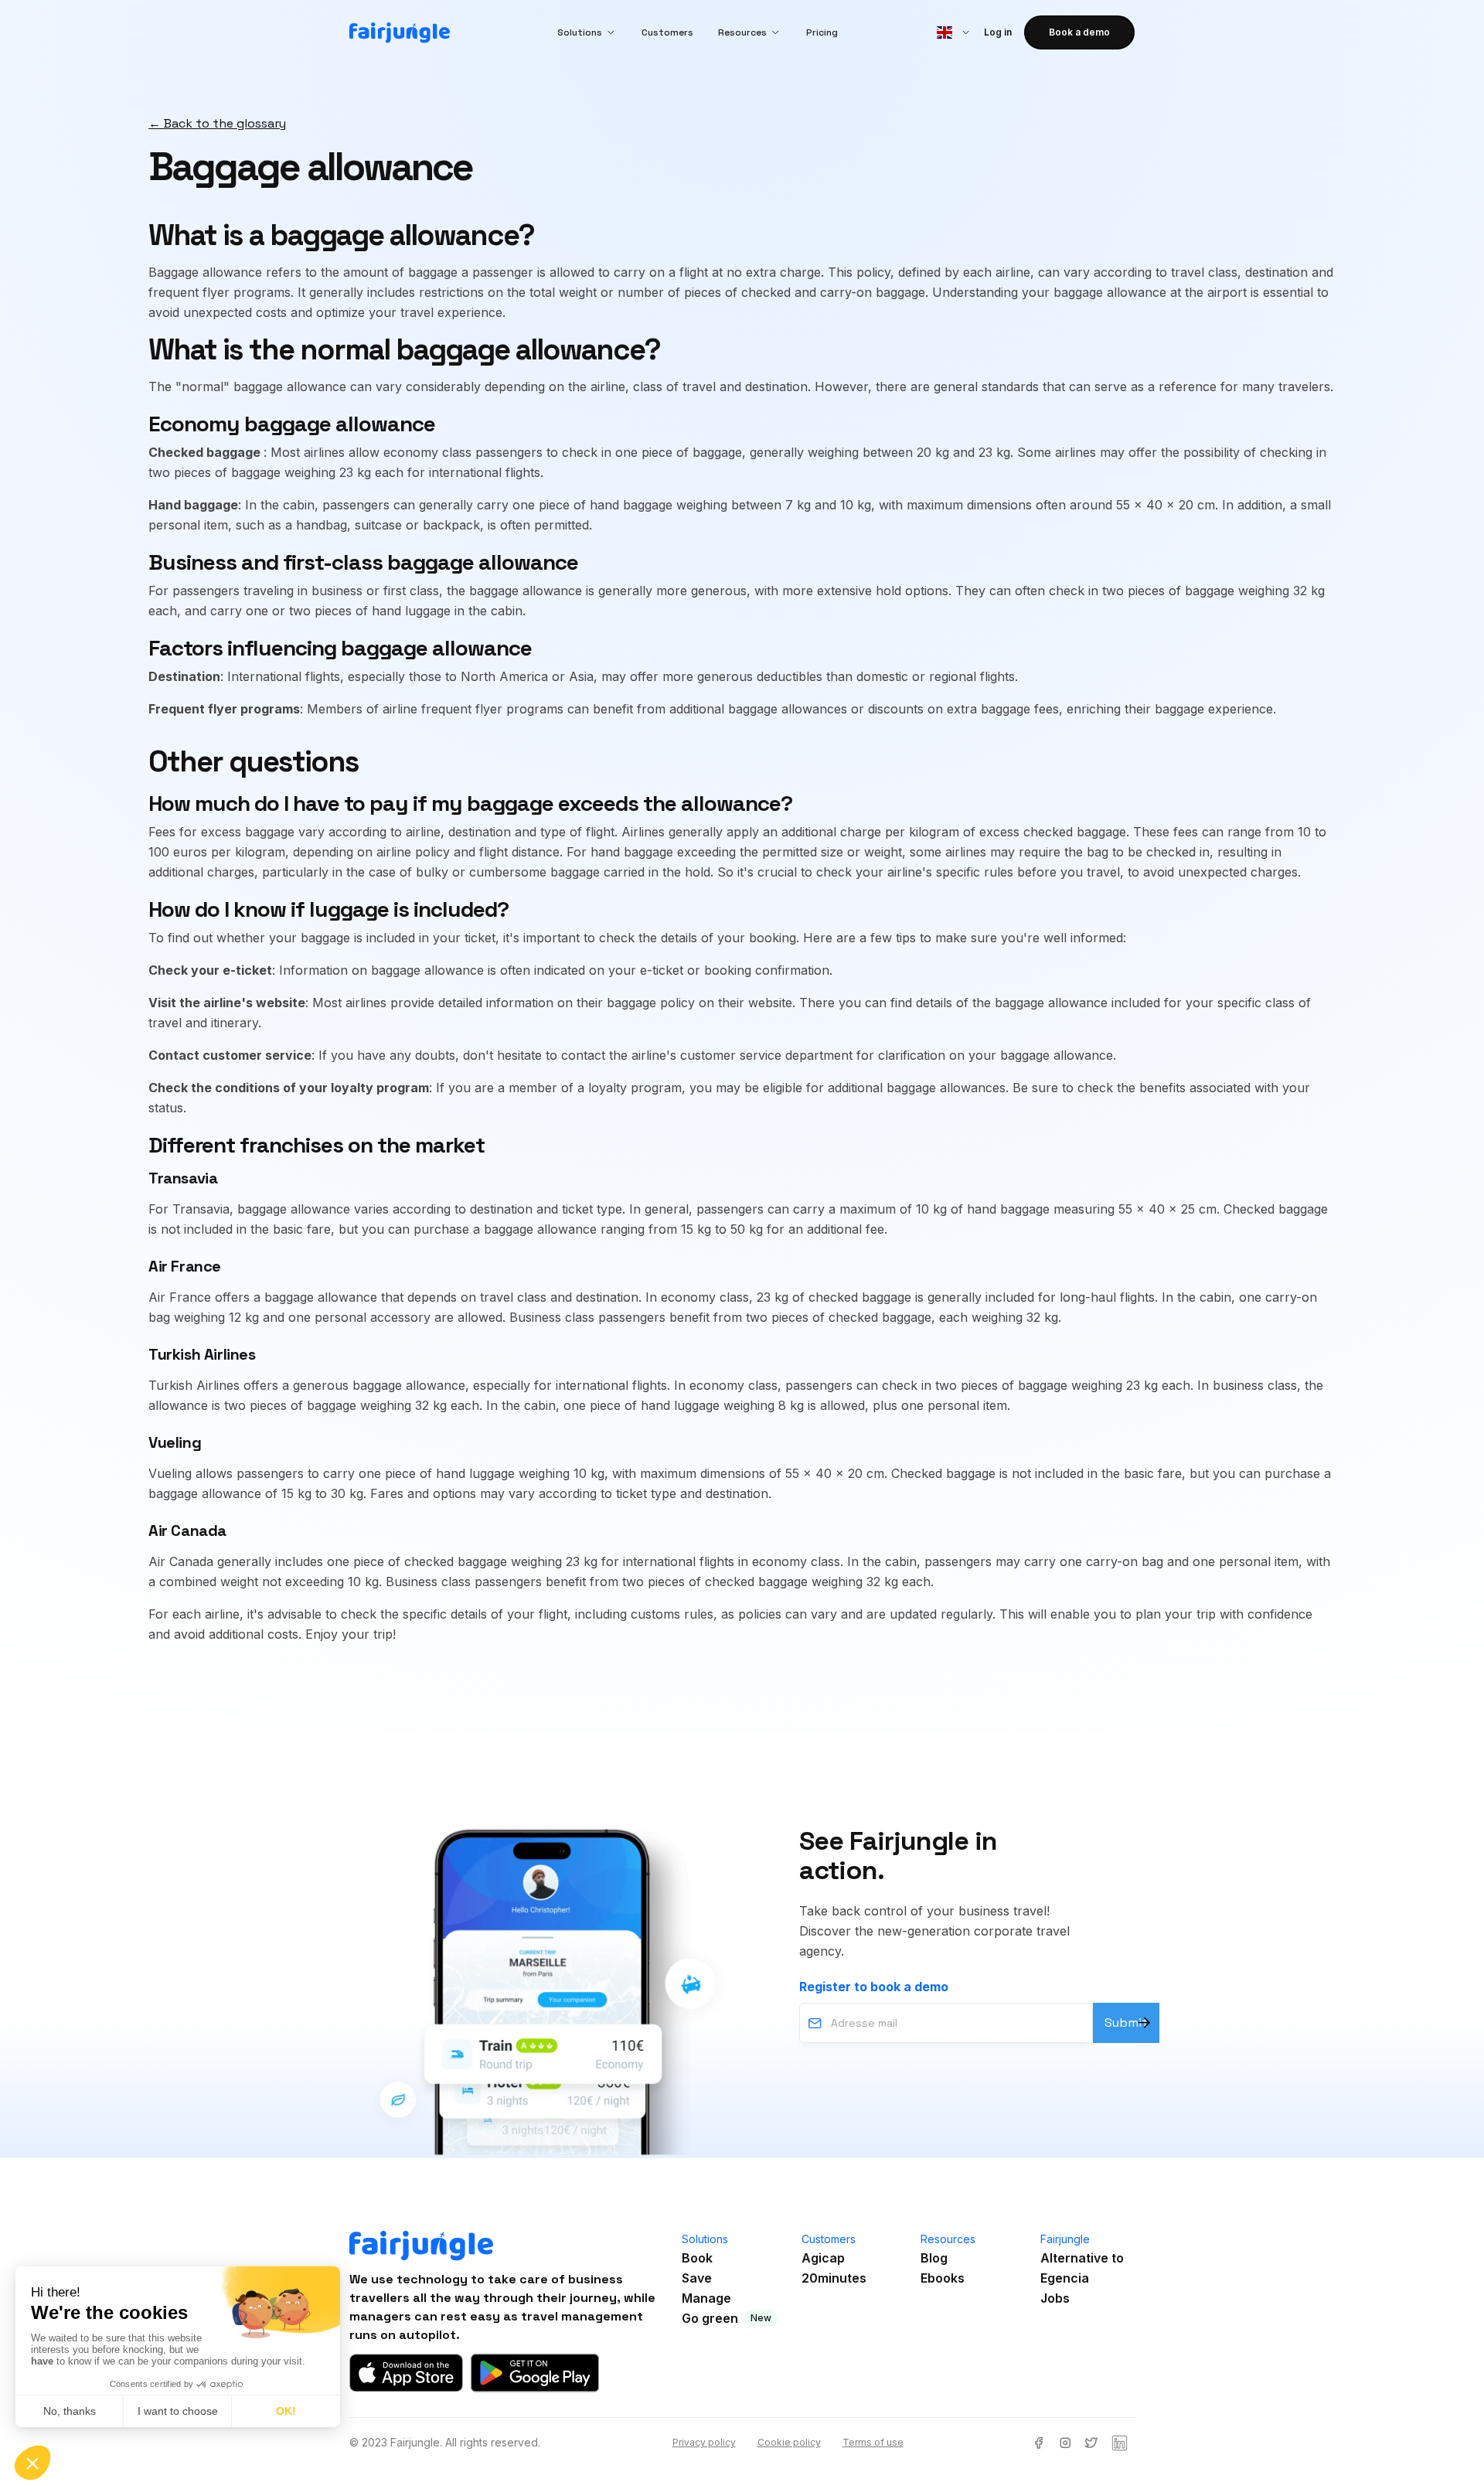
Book (697, 2258)
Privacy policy (704, 2442)
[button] (587, 32)
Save (697, 2278)
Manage (706, 2298)
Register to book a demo (874, 1987)
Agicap (823, 2258)
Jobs (1055, 2298)
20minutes (834, 2278)
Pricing (822, 32)
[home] (400, 33)
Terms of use (873, 2442)
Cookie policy (789, 2442)
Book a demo (1079, 32)
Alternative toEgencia (1082, 2268)
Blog (934, 2258)
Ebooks (943, 2278)
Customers (667, 32)
